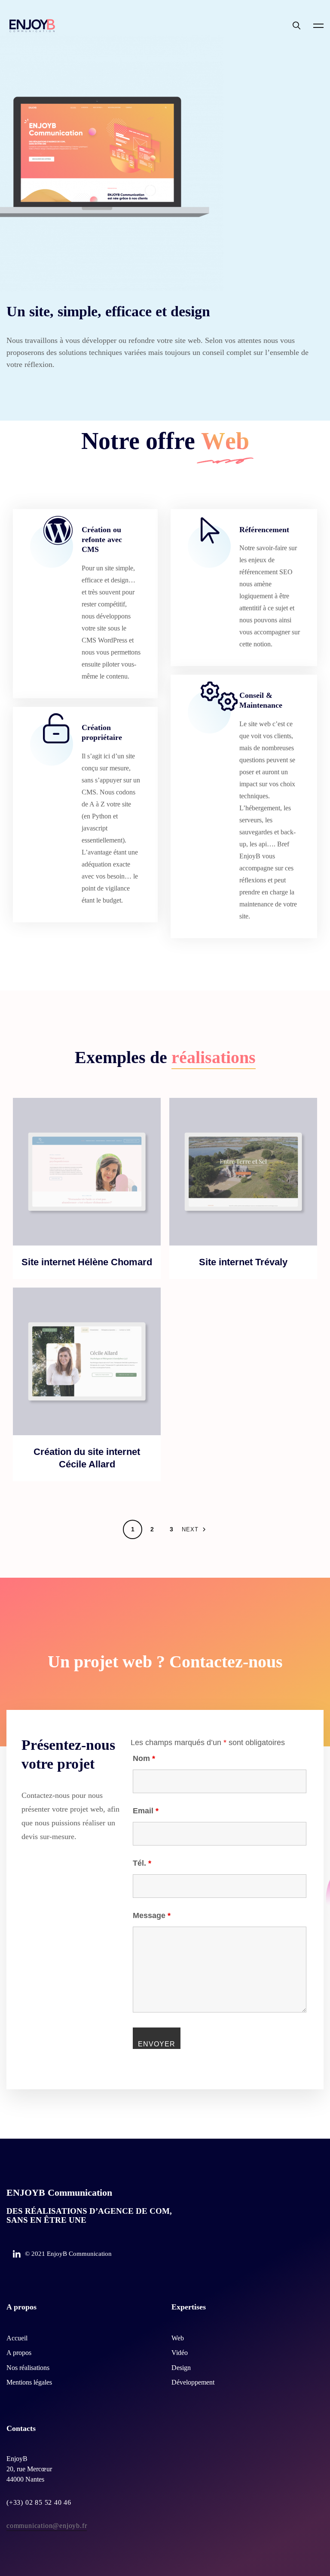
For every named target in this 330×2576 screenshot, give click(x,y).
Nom (144, 1758)
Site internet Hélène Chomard (87, 1262)
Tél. (142, 1863)
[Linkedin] (17, 2255)
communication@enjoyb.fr (47, 2526)
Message (152, 1915)
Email (146, 1811)
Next (190, 1529)
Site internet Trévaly (243, 1262)
